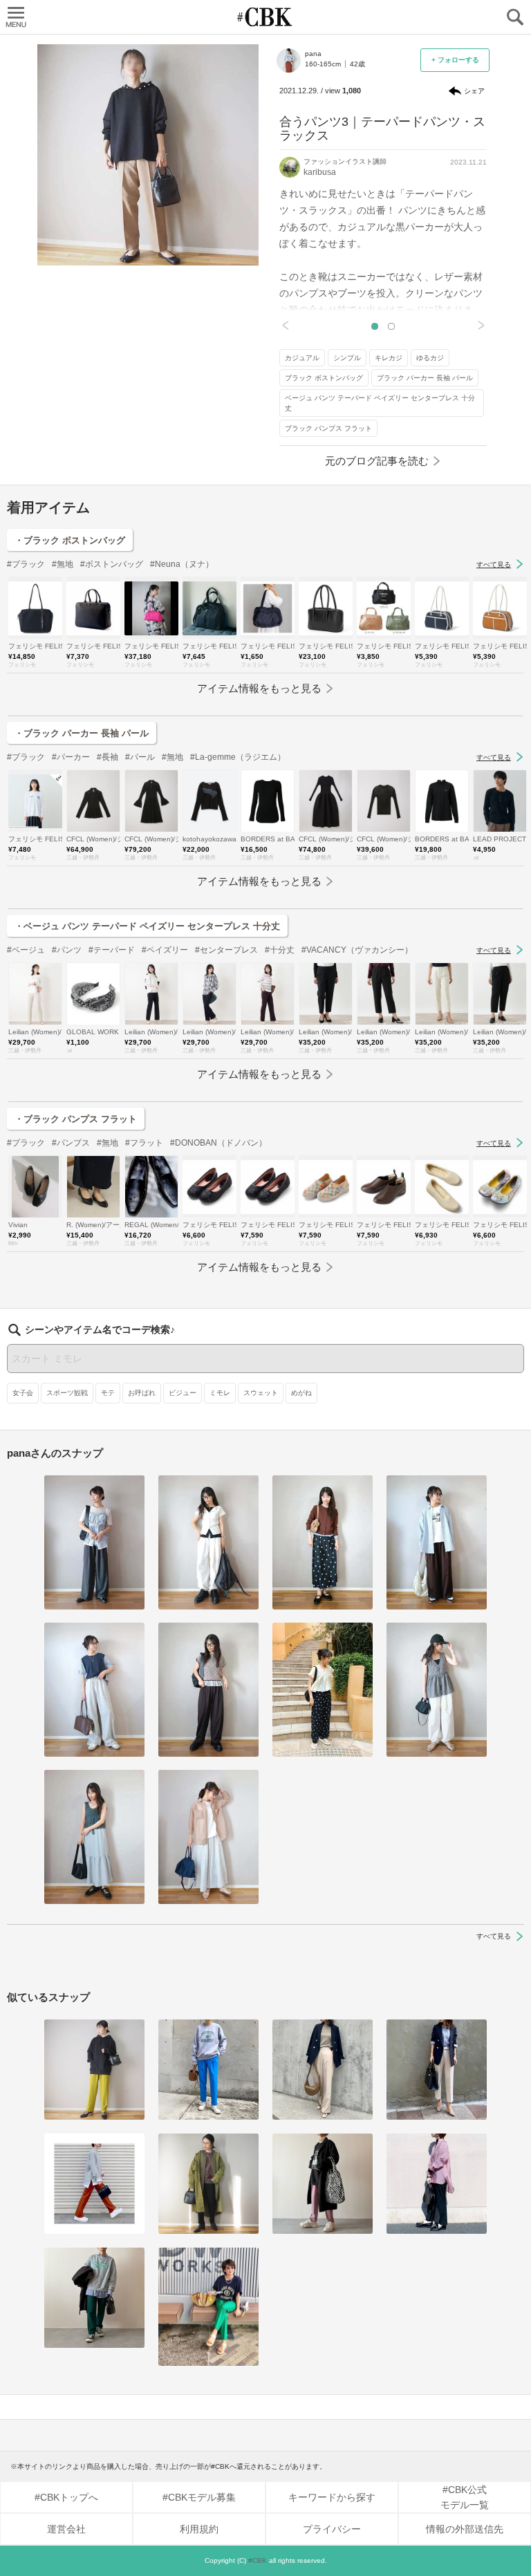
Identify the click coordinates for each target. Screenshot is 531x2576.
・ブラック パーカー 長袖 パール (82, 733)
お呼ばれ (142, 1393)
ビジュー (183, 1393)
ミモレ (220, 1393)
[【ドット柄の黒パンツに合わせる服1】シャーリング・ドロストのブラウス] (323, 1689)
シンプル (347, 358)
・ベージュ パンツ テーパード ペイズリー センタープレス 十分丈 (147, 926)
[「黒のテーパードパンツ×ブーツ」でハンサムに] (208, 2184)
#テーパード (112, 950)
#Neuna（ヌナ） (182, 564)
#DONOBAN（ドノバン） (218, 1143)
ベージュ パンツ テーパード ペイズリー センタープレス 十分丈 (380, 403)
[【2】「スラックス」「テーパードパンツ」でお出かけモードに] (94, 2184)
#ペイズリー (165, 950)
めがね (301, 1393)
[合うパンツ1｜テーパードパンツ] (437, 2184)
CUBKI (265, 17)
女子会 (23, 1393)
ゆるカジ (430, 358)
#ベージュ (26, 950)
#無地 (63, 564)
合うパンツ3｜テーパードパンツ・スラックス (382, 129)
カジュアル (302, 358)
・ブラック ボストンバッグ (70, 540)
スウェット (261, 1393)
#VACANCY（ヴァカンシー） (357, 950)
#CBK (258, 2560)
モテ (108, 1393)
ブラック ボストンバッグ (324, 378)
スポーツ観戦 (67, 1393)
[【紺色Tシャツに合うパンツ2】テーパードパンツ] (208, 2307)
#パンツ (67, 950)
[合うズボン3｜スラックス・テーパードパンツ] (208, 2070)
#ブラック (26, 564)
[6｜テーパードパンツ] (323, 2184)
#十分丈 (280, 950)
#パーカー (71, 757)
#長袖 (108, 757)
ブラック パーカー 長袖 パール (425, 378)
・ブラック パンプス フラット (76, 1119)
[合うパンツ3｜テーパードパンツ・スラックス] (94, 2070)
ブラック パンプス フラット (328, 428)
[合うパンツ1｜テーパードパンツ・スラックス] (323, 2070)
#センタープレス (226, 950)
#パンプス (71, 1143)
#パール (140, 757)
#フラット (144, 1143)
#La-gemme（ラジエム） (238, 757)
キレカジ (389, 358)
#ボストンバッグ (112, 564)
